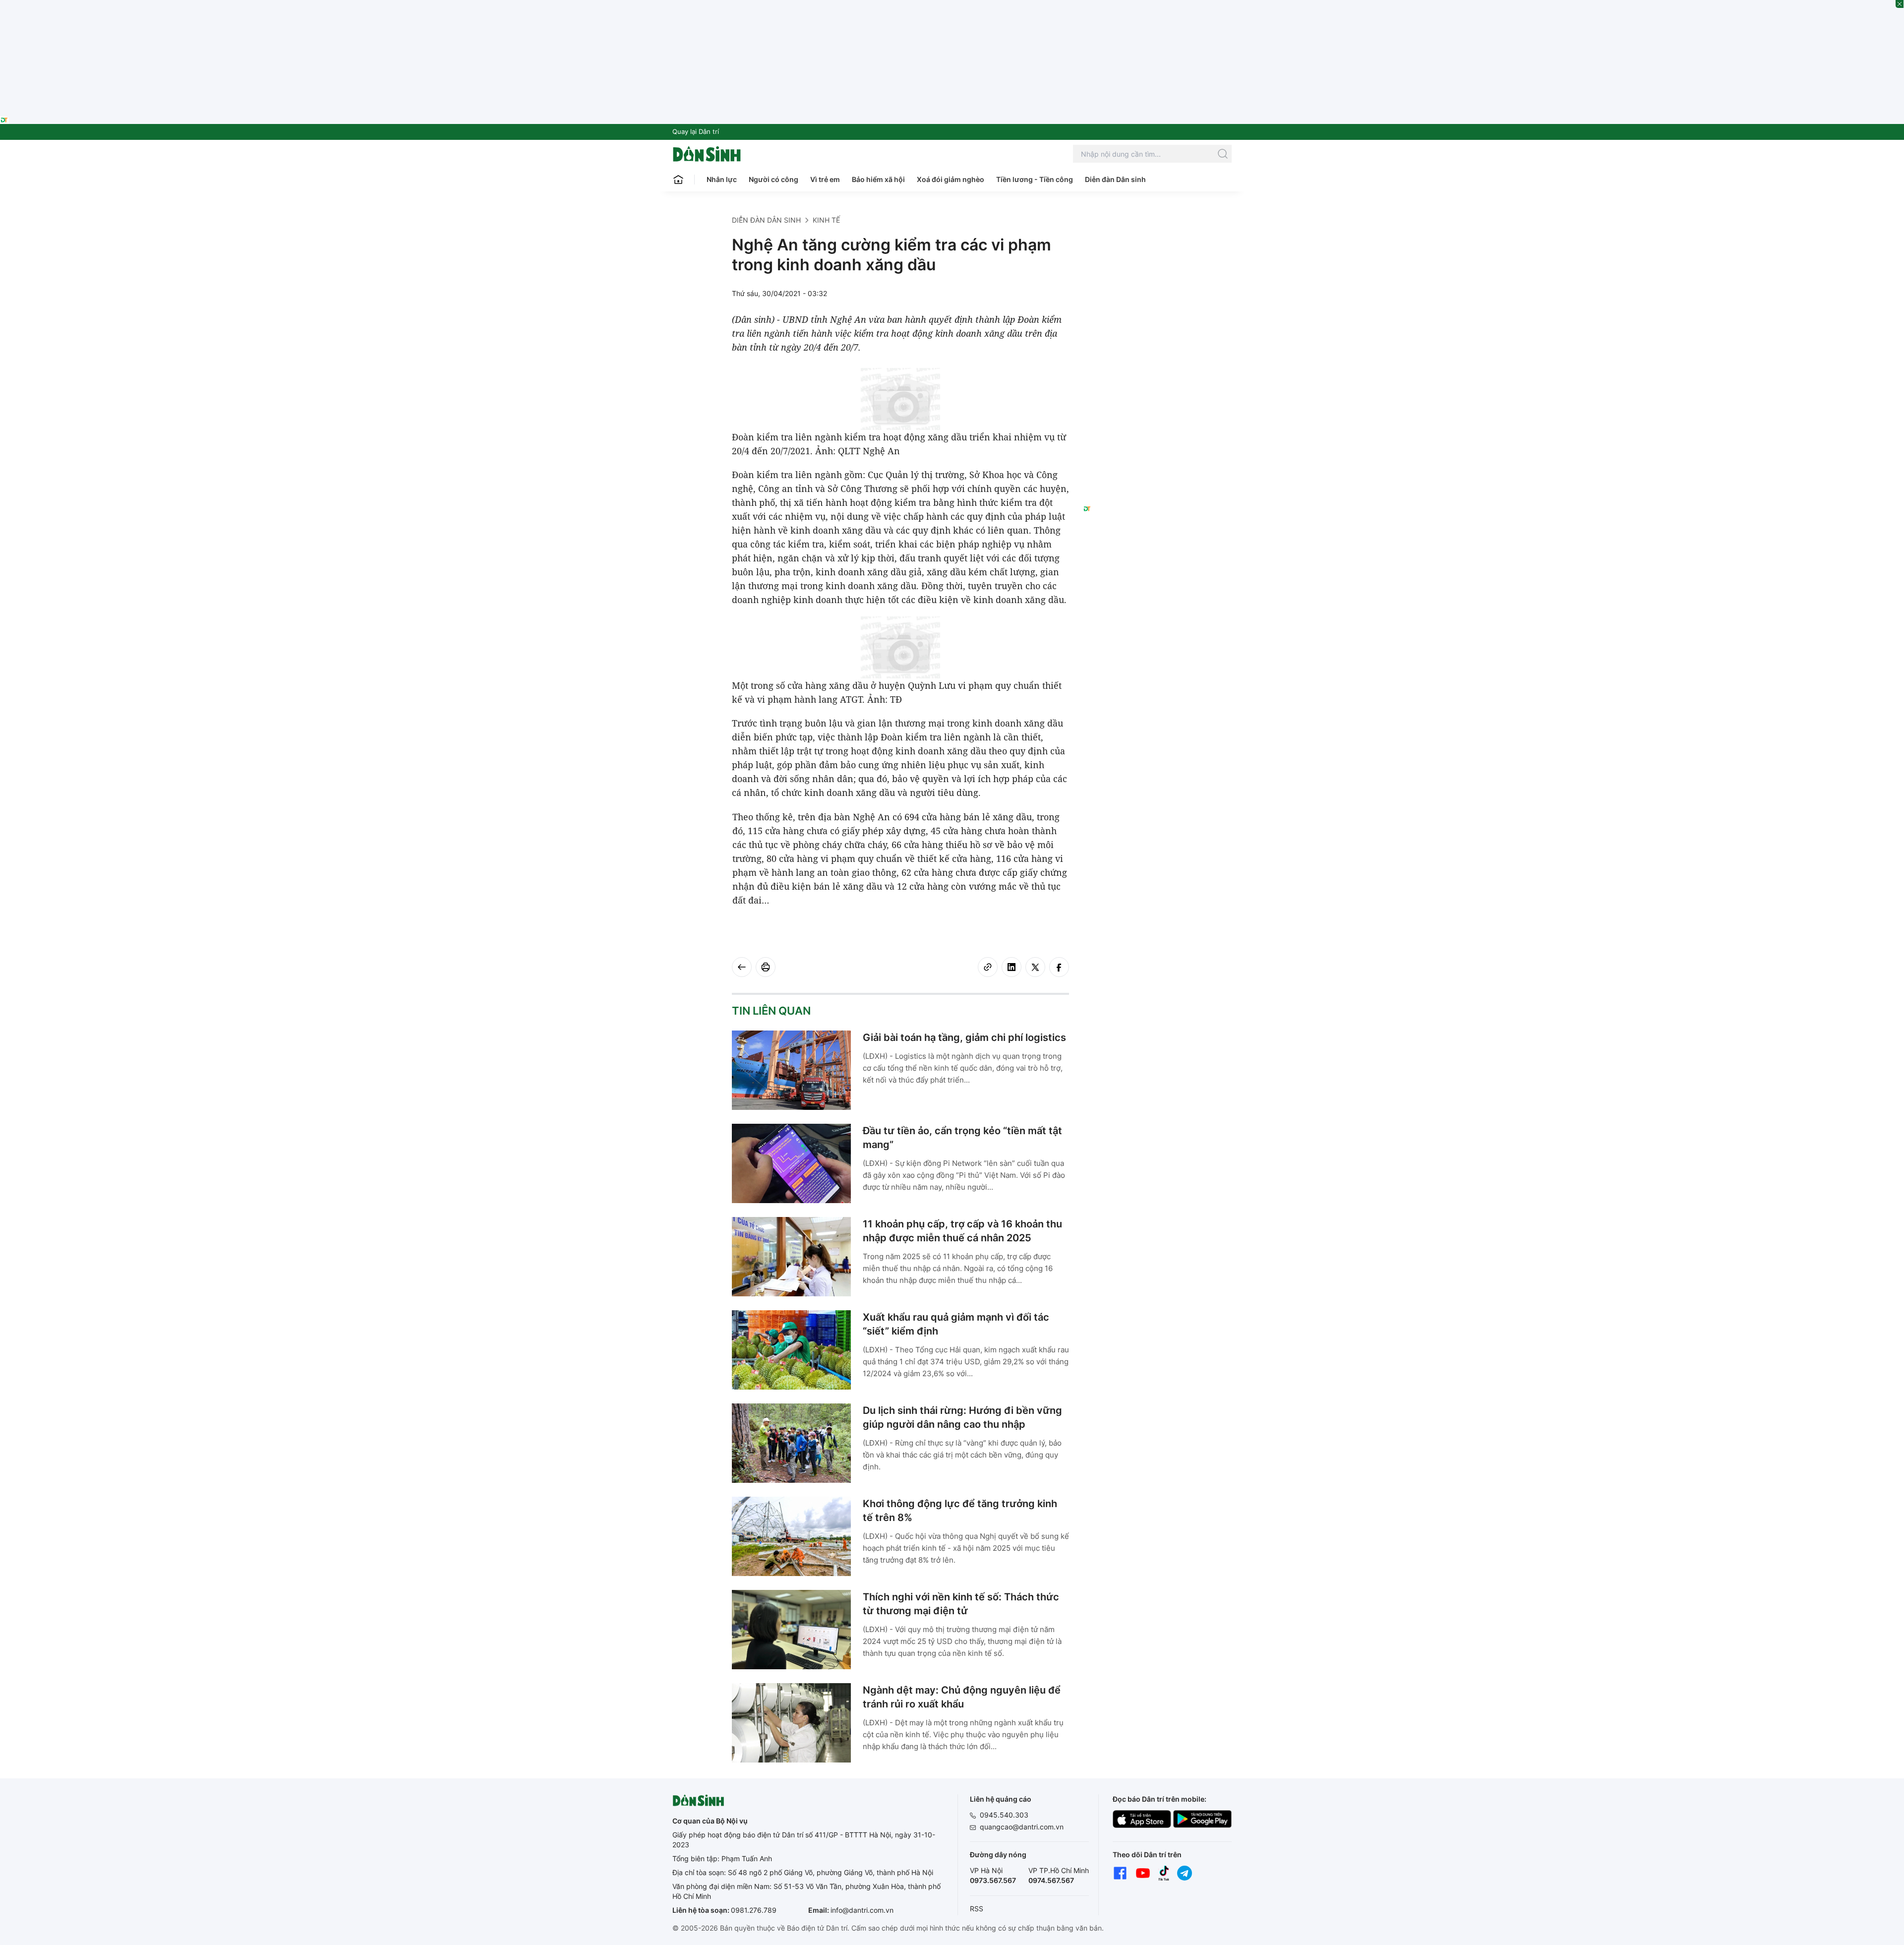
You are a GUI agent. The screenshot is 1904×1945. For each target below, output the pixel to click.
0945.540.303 (1004, 1815)
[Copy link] (988, 967)
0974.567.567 (1051, 1880)
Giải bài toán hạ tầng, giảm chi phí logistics (964, 1037)
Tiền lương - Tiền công (1035, 179)
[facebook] (1059, 967)
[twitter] (1035, 967)
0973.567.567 (993, 1880)
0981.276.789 (754, 1910)
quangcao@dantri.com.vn (1022, 1827)
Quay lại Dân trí (696, 131)
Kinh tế (826, 220)
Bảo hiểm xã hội (878, 179)
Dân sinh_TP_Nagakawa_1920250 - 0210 (952, 6)
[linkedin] (1011, 967)
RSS (977, 1909)
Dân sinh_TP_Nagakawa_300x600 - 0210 (1158, 227)
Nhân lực (722, 179)
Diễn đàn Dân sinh (1115, 179)
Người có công (773, 179)
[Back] (742, 967)
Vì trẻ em (825, 179)
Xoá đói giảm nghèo (951, 179)
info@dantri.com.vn (862, 1910)
